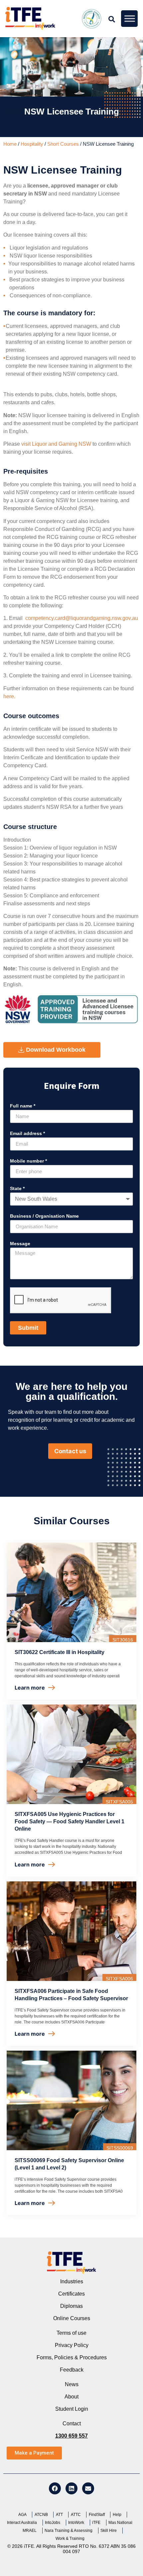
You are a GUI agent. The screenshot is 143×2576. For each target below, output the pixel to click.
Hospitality (32, 144)
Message (20, 1244)
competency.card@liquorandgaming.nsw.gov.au (82, 618)
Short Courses (63, 144)
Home (10, 144)
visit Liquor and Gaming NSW (56, 444)
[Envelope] (88, 2488)
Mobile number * (28, 1161)
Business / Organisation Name (44, 1216)
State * (17, 1189)
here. (9, 696)
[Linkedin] (71, 2488)
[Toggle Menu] (130, 18)
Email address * (27, 1134)
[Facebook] (55, 2488)
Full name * (23, 1106)
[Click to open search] (112, 19)
